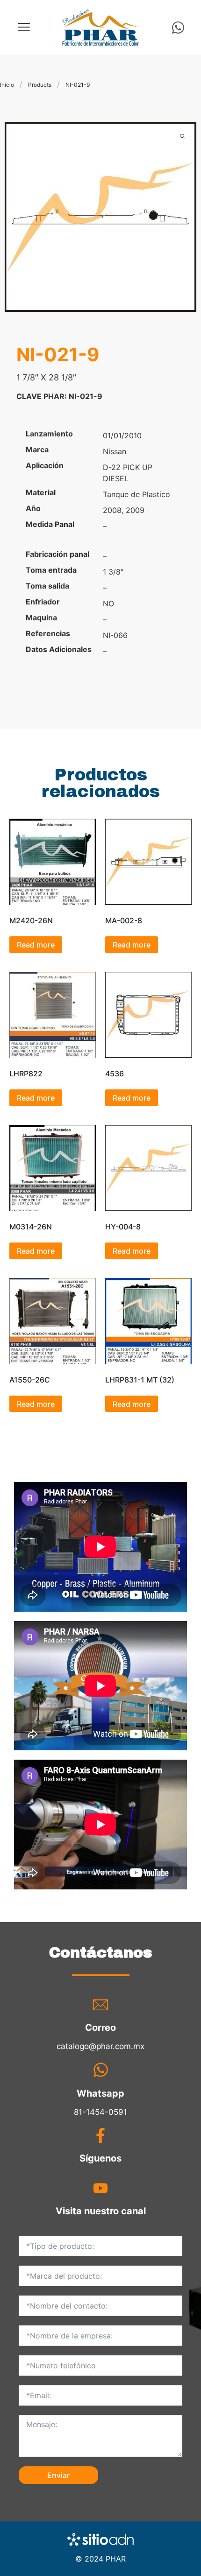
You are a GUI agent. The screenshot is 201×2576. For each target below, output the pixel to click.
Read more (36, 945)
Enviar (58, 2475)
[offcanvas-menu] (24, 27)
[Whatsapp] (178, 28)
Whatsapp (100, 2093)
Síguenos (100, 2158)
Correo (100, 2028)
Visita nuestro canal (101, 2211)
